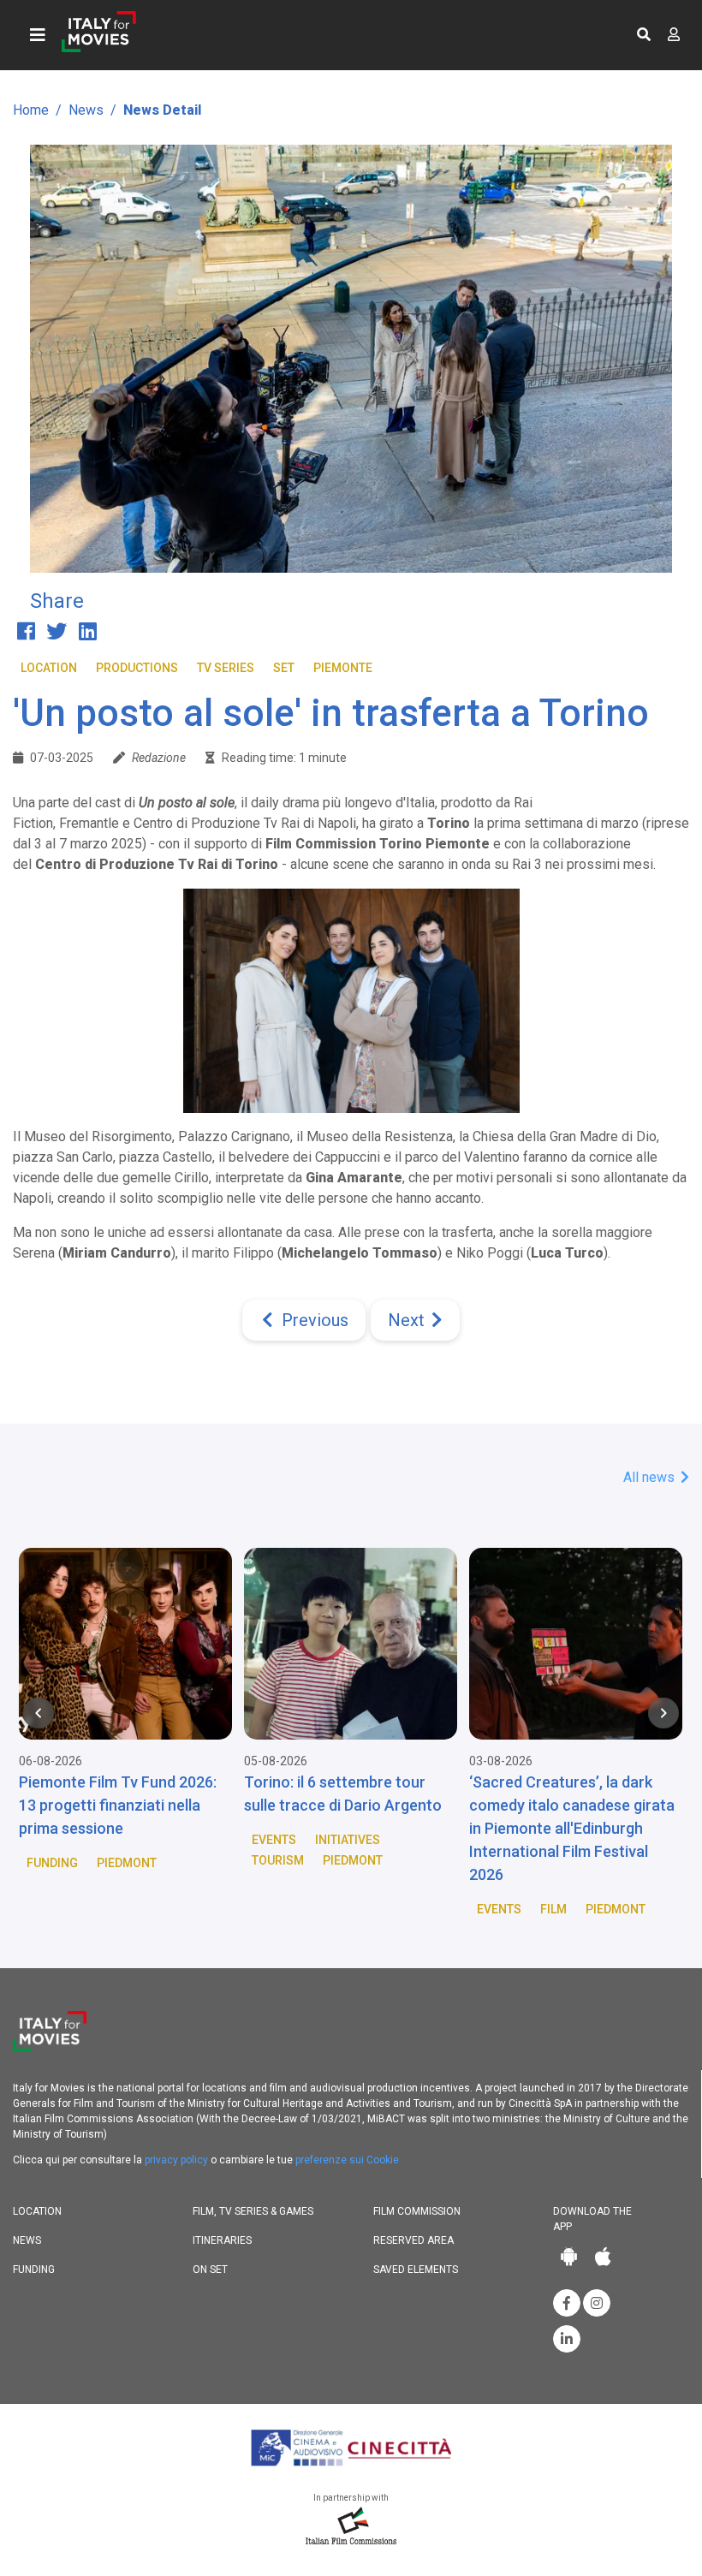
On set (210, 2270)
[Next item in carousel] (663, 1713)
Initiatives (348, 1840)
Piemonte (343, 668)
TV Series (226, 668)
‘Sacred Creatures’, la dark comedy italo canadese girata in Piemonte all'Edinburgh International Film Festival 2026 (572, 1828)
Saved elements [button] (416, 2270)
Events (274, 1840)
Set (284, 668)
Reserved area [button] (413, 2240)
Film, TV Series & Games (253, 2211)
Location (49, 668)
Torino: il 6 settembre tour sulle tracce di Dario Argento (343, 1794)
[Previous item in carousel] (39, 1713)
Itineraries (222, 2240)
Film (553, 1909)
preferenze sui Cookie (347, 2160)
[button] (644, 35)
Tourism (278, 1860)
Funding (52, 1863)
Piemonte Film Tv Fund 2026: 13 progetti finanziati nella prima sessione (118, 1805)
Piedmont (127, 1863)
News (86, 110)
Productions (137, 668)
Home (31, 110)
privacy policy (176, 2160)
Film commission (417, 2211)
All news (651, 1477)
